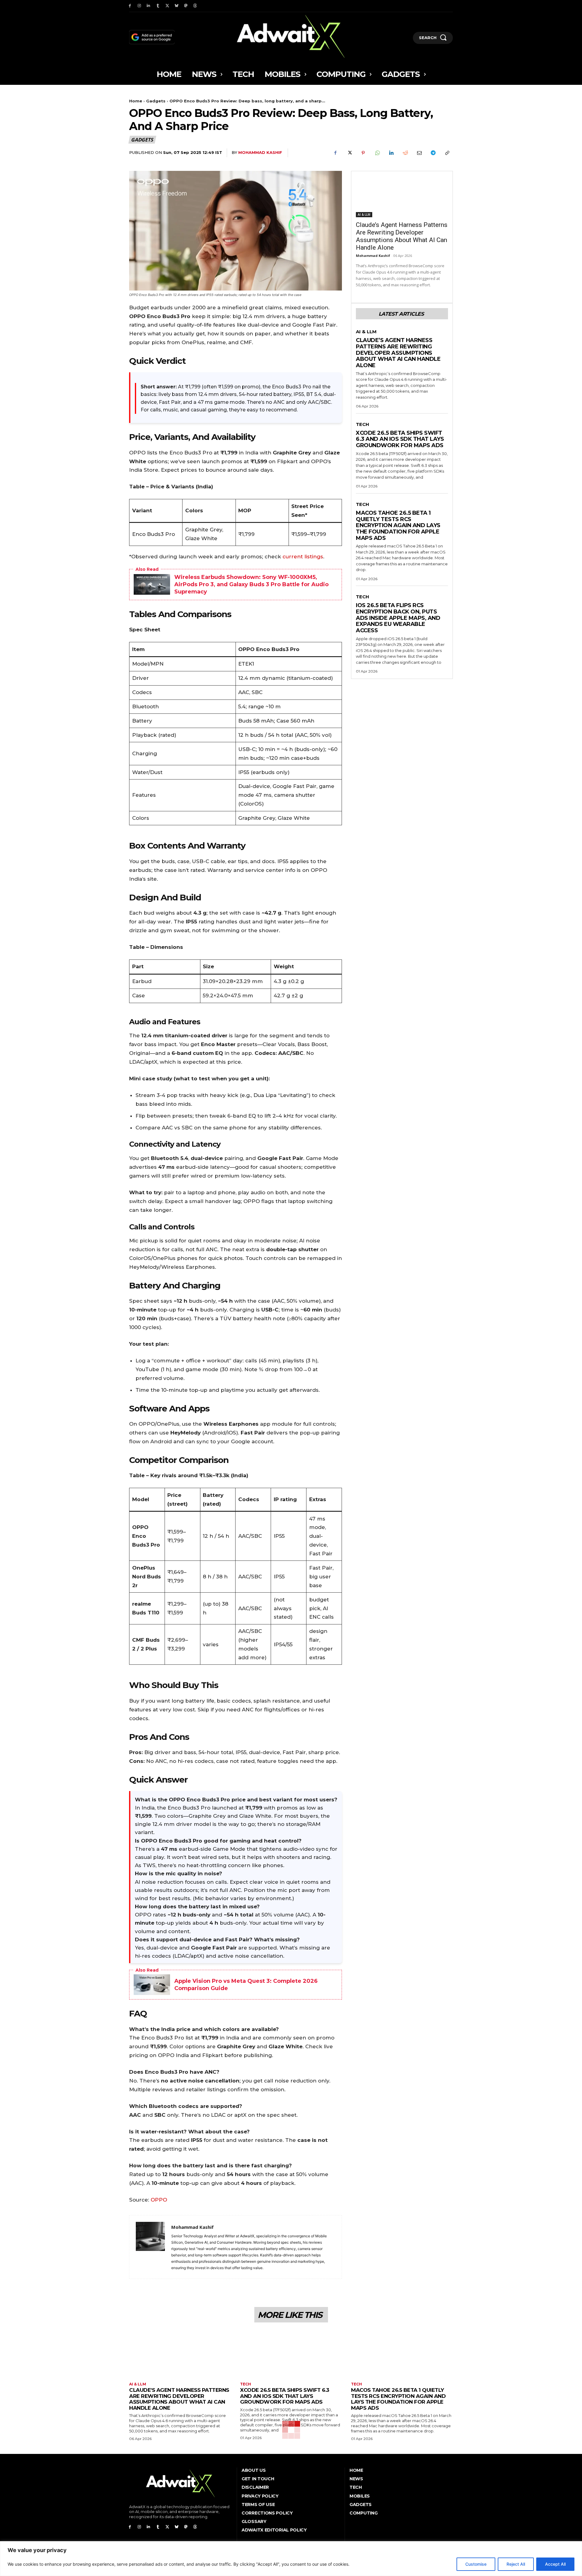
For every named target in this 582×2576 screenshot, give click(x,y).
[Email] (419, 153)
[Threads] (195, 6)
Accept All (555, 2564)
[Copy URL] (447, 153)
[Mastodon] (186, 6)
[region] (291, 2559)
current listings (303, 557)
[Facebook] (130, 6)
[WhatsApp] (377, 153)
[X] (167, 6)
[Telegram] (433, 153)
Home (136, 101)
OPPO (159, 2200)
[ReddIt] (405, 153)
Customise (476, 2564)
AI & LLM (364, 214)
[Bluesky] (177, 6)
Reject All (516, 2564)
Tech (363, 424)
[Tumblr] (158, 6)
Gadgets (156, 101)
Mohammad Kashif (260, 152)
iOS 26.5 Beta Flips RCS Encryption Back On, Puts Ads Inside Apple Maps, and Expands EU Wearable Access (398, 618)
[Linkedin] (149, 6)
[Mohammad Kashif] (150, 2247)
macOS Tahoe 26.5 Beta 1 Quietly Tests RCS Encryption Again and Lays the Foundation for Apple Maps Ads (398, 525)
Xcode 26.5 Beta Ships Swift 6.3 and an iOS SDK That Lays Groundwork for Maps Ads (400, 439)
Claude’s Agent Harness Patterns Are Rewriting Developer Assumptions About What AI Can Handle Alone (402, 236)
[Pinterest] (363, 153)
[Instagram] (139, 6)
